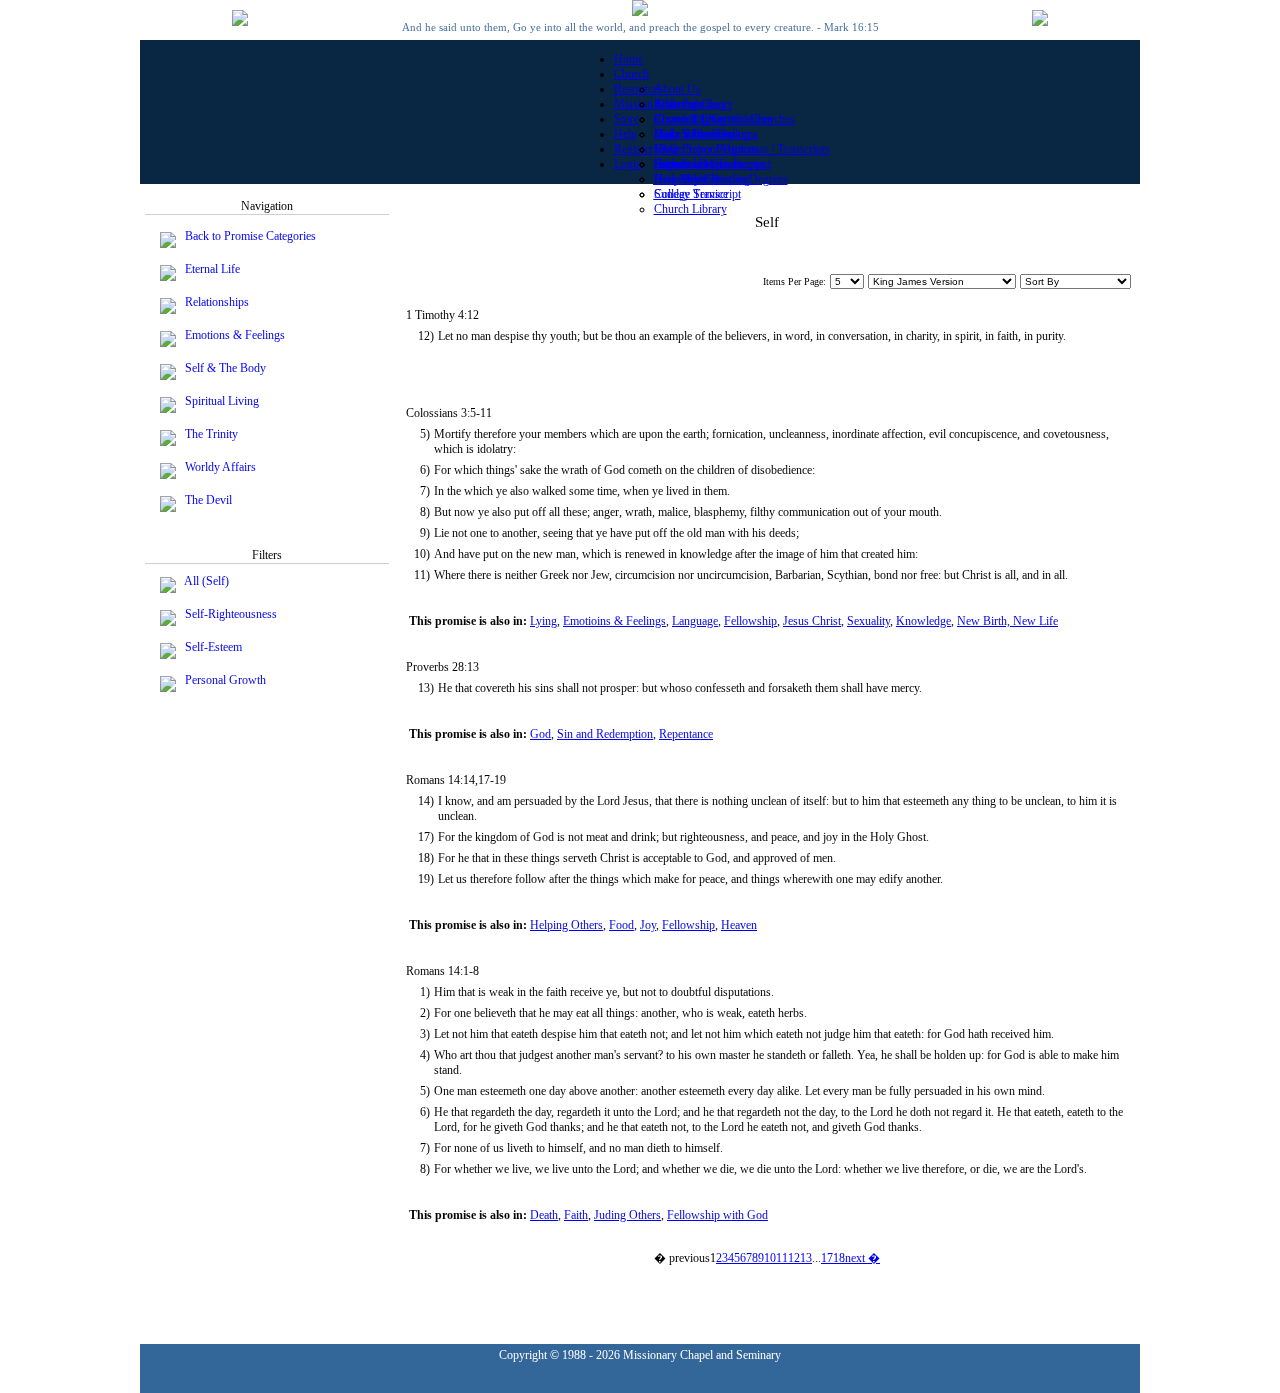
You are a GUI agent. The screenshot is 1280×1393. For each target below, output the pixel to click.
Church (631, 74)
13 (806, 1258)
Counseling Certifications (714, 119)
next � (862, 1258)
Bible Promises (690, 104)
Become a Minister (698, 164)
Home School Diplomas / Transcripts (742, 149)
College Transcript (697, 194)
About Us (677, 89)
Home (628, 59)
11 (782, 1258)
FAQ (666, 149)
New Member (687, 179)
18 (839, 1258)
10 (770, 1258)
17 (827, 1258)
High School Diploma (706, 134)
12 (794, 1258)
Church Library (690, 209)
